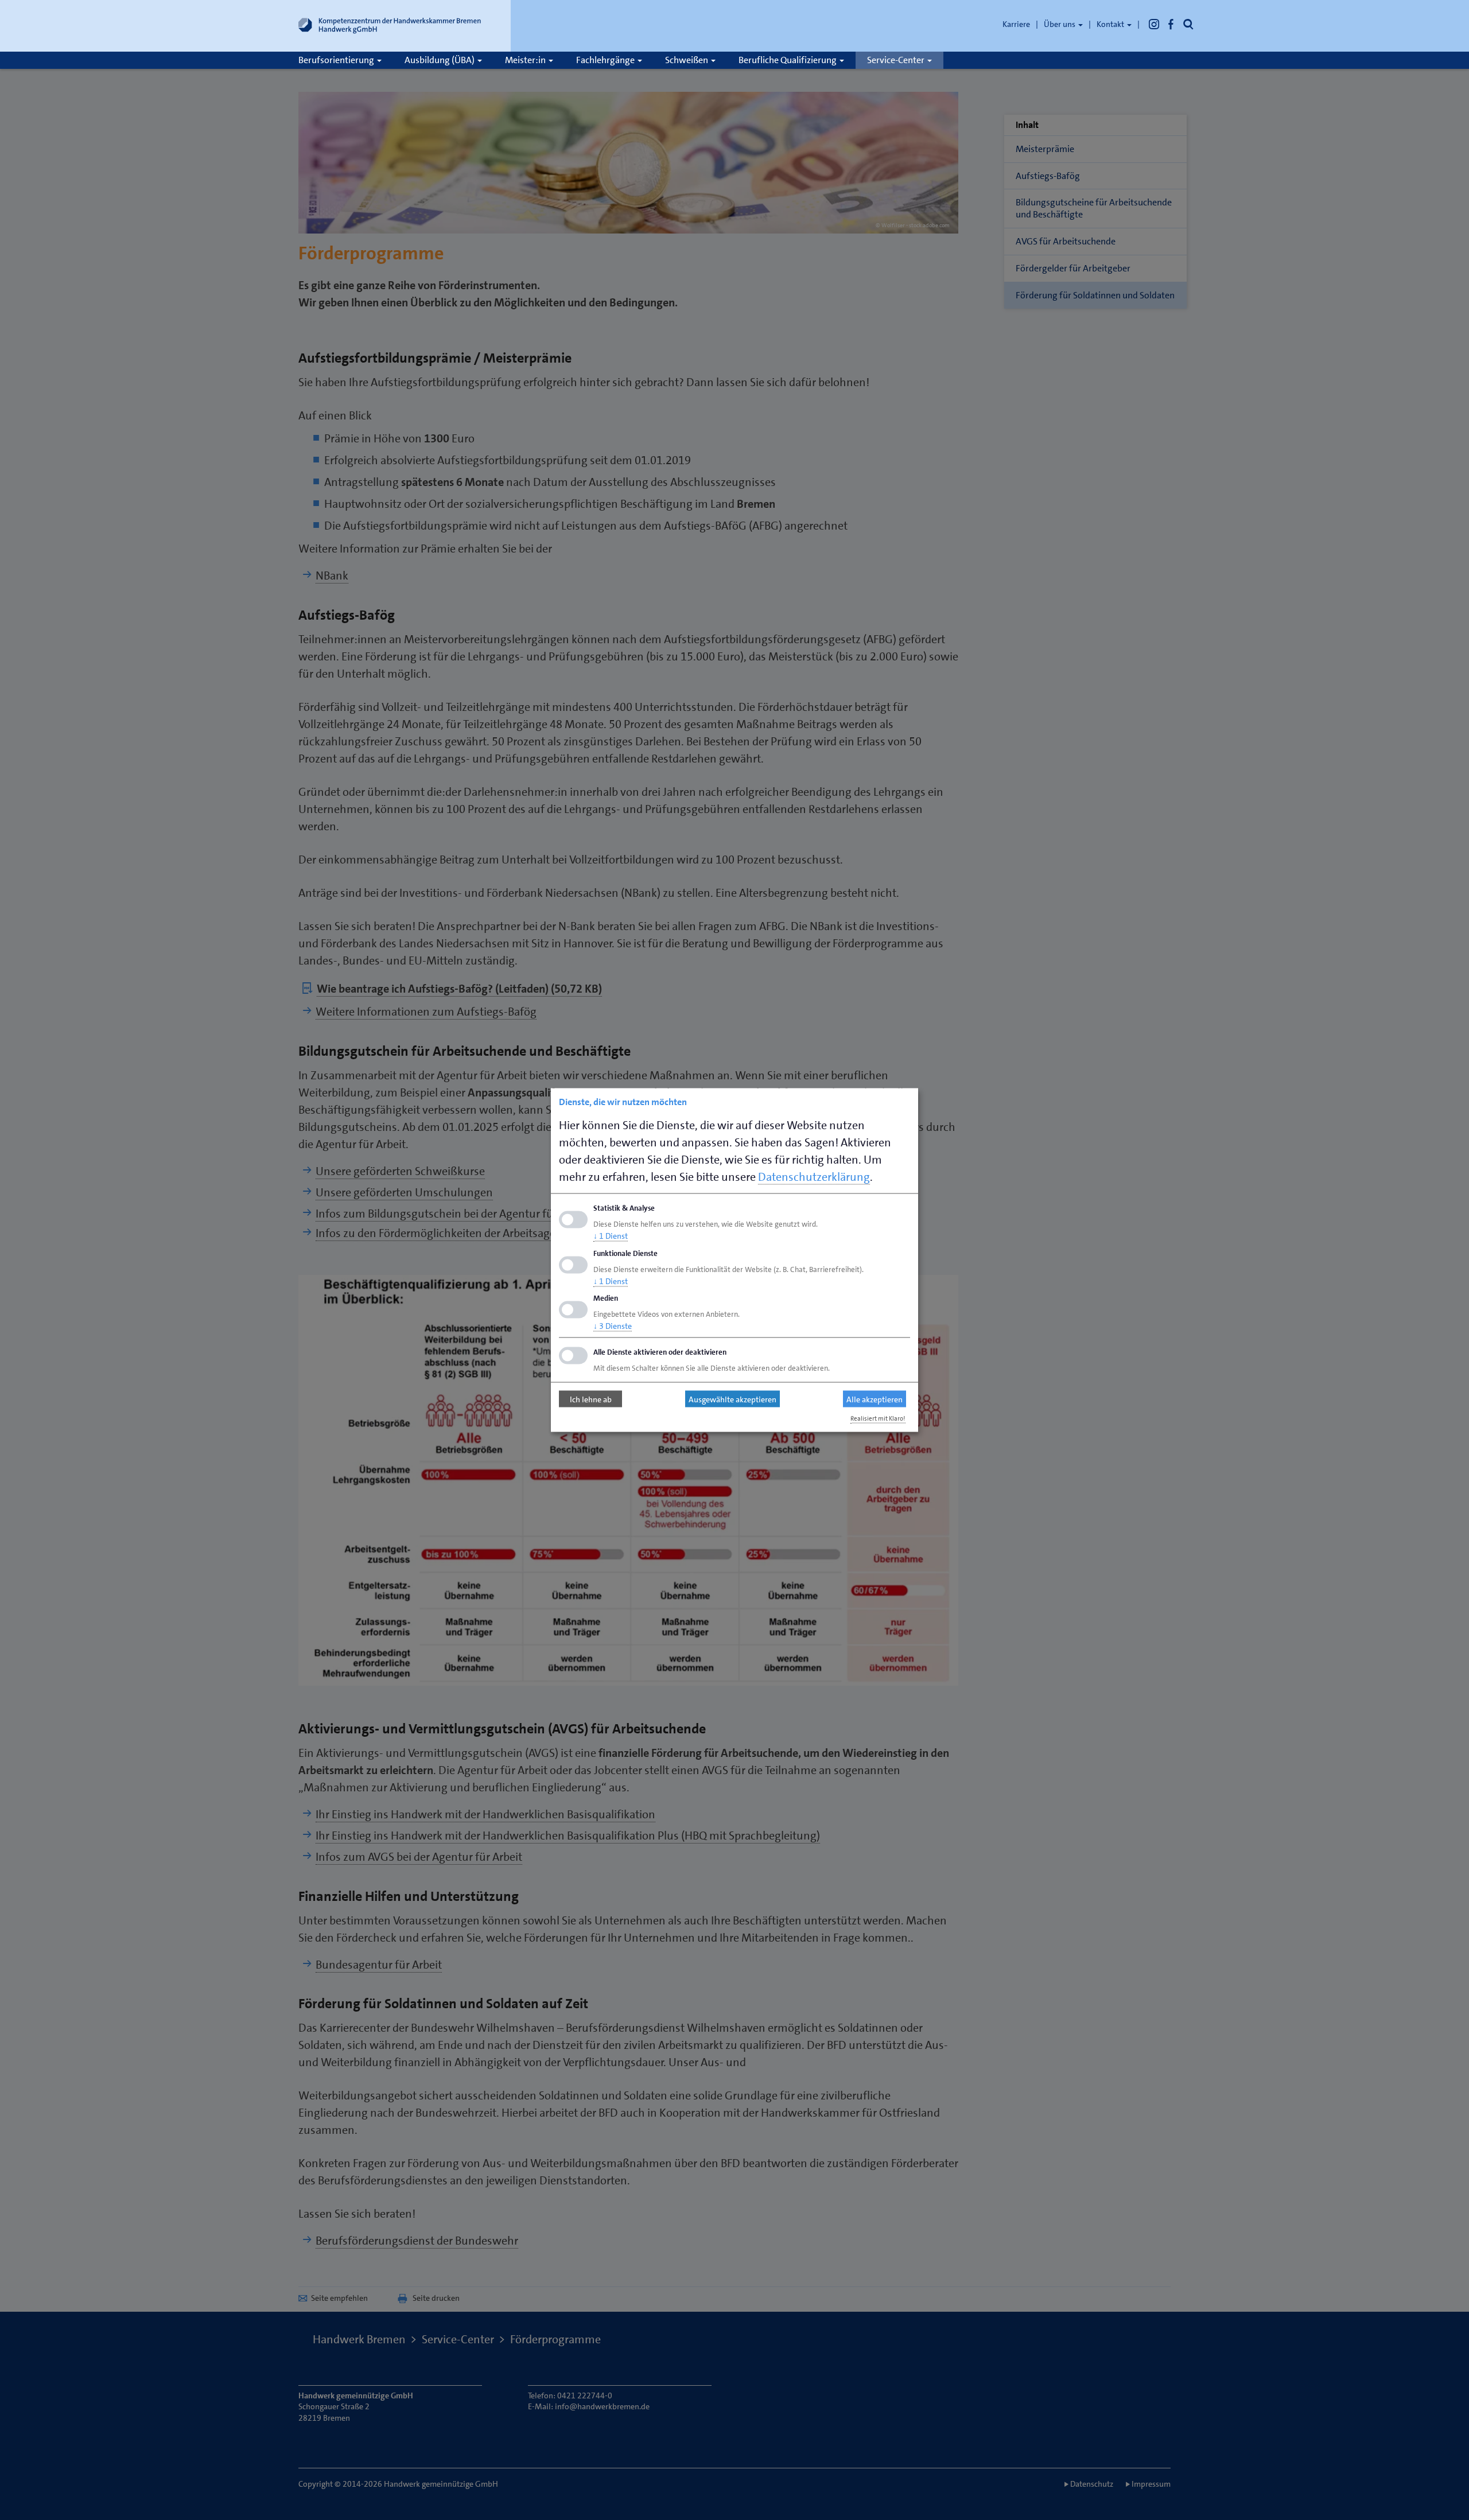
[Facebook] (1171, 24)
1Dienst (611, 1235)
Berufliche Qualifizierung (788, 60)
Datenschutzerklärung (814, 1177)
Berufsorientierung (337, 60)
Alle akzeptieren (875, 1399)
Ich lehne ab (591, 1399)
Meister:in (526, 60)
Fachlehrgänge (606, 60)
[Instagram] (1154, 24)
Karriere (1016, 24)
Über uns (1060, 24)
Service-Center (897, 60)
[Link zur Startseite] (390, 28)
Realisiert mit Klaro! (878, 1419)
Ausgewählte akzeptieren (732, 1399)
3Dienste (613, 1326)
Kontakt (1111, 24)
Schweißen (687, 60)
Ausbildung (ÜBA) (440, 60)
